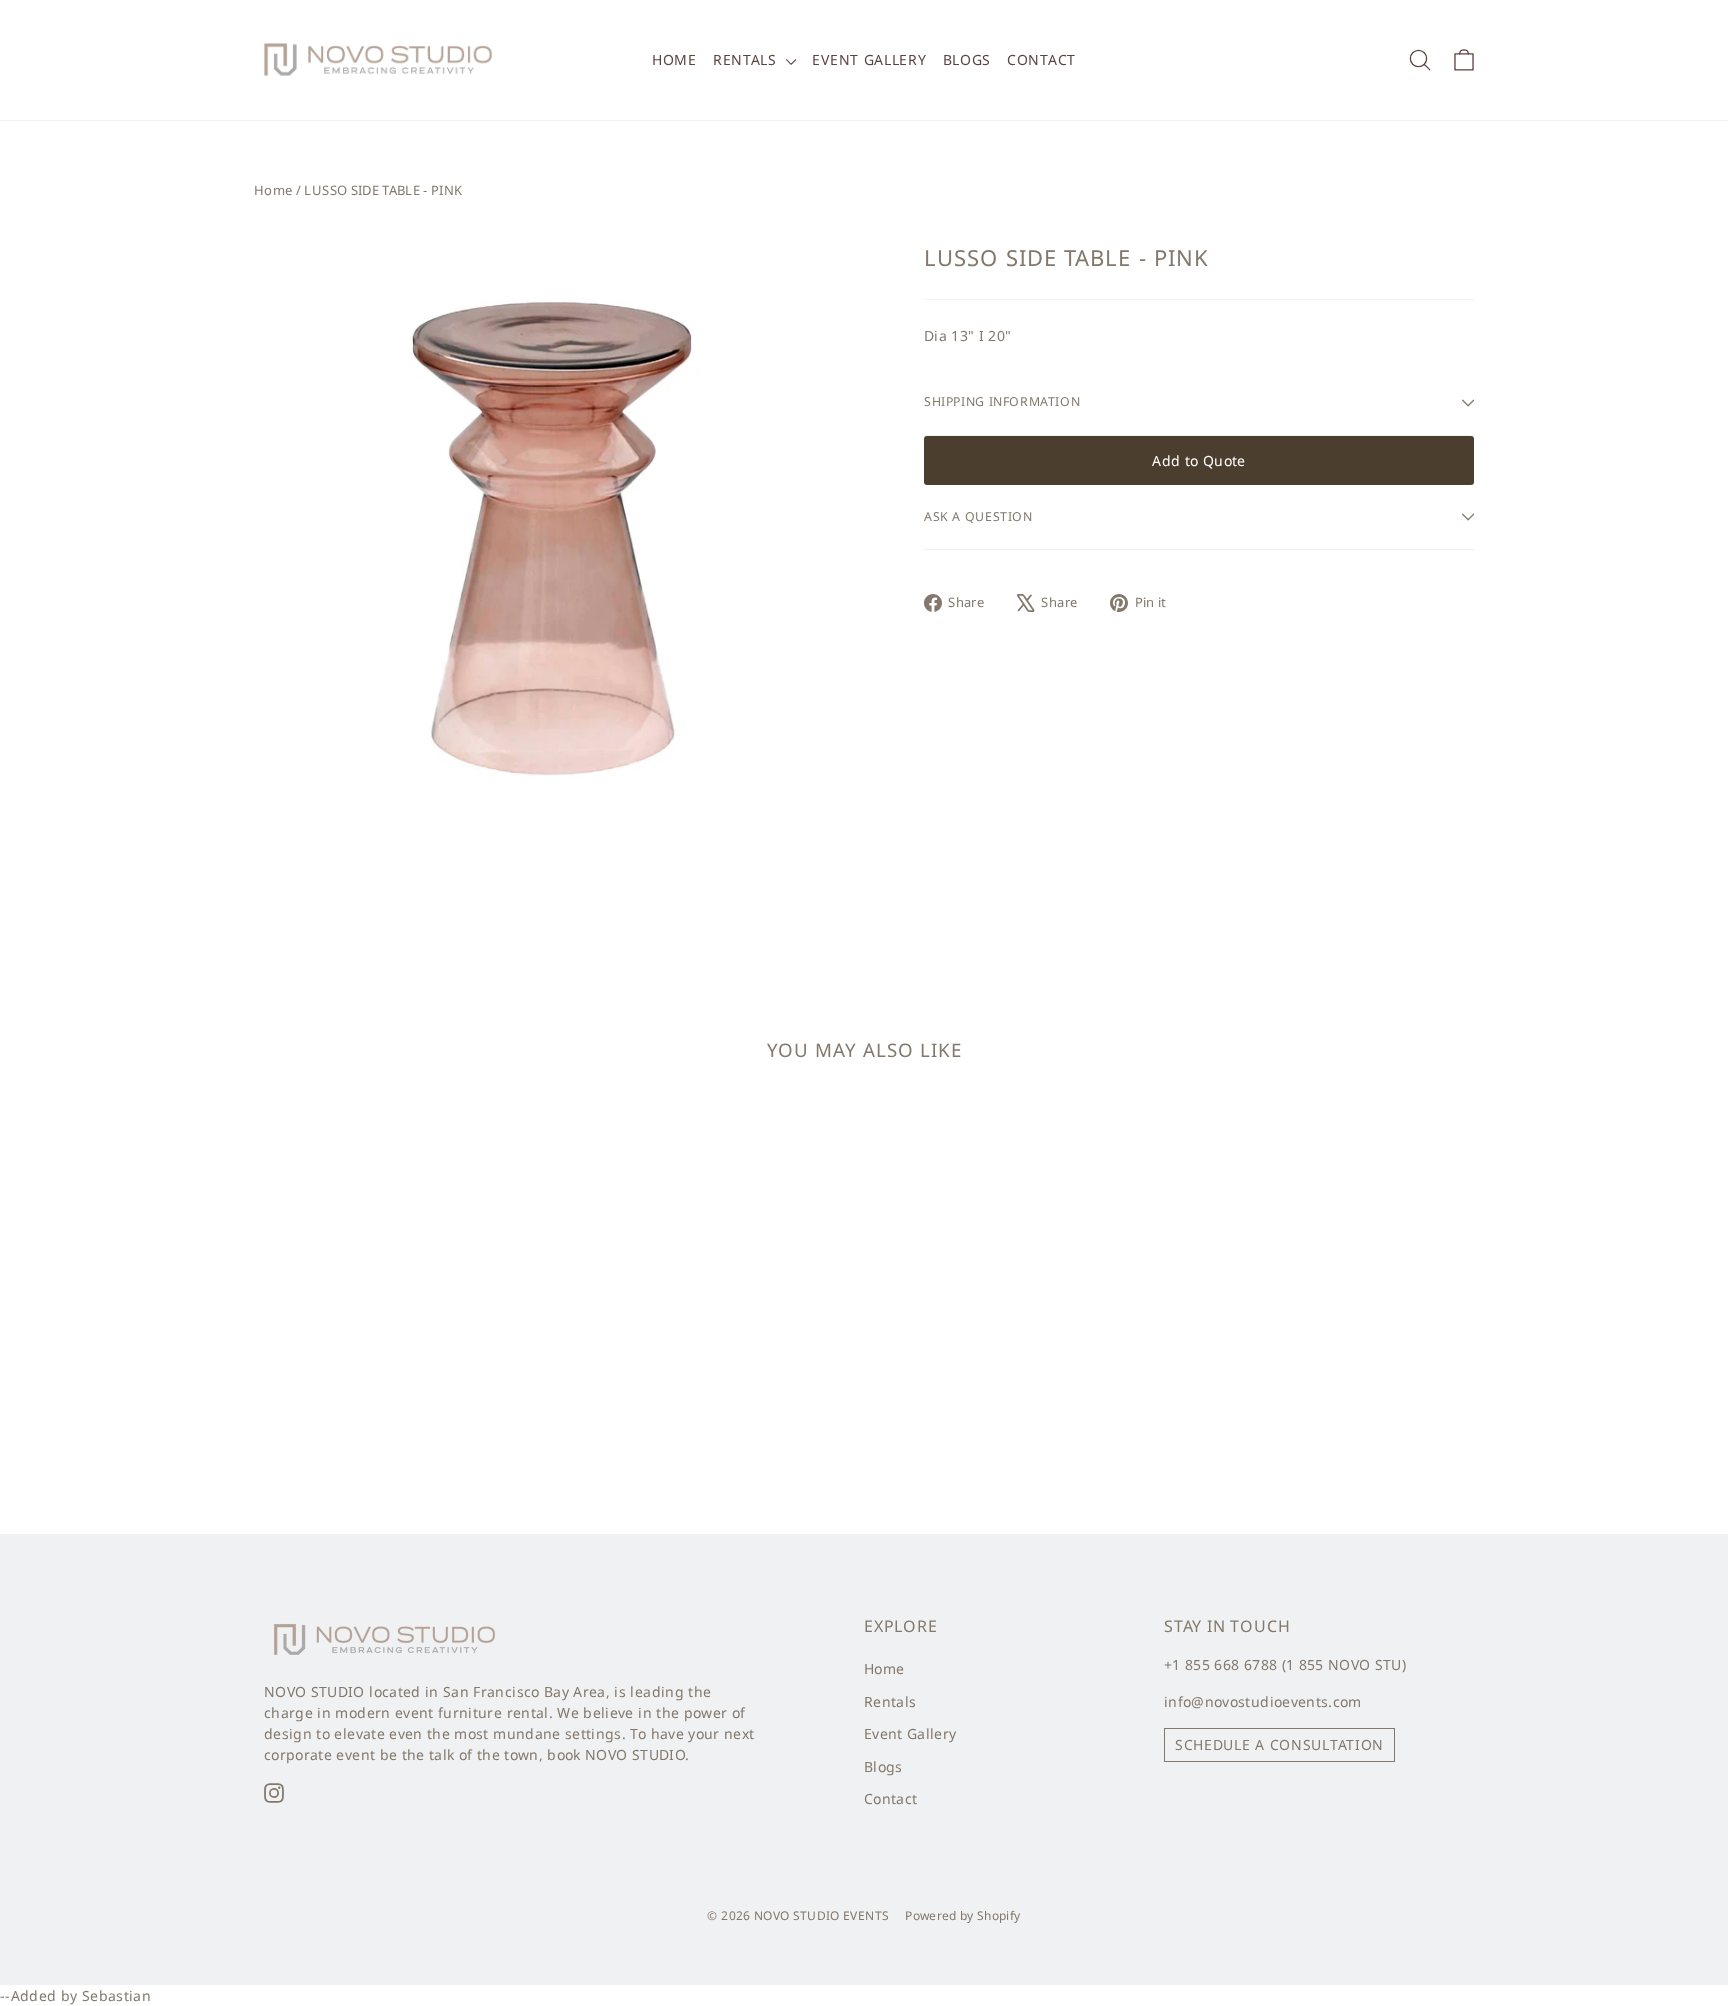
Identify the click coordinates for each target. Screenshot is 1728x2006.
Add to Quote (1198, 460)
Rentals (747, 59)
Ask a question (978, 516)
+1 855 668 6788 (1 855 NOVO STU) (1285, 1664)
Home (674, 59)
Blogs (967, 59)
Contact (1041, 59)
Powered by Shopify (962, 1915)
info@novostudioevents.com (1263, 1701)
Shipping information (1002, 401)
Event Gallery (869, 59)
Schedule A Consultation (1279, 1744)
